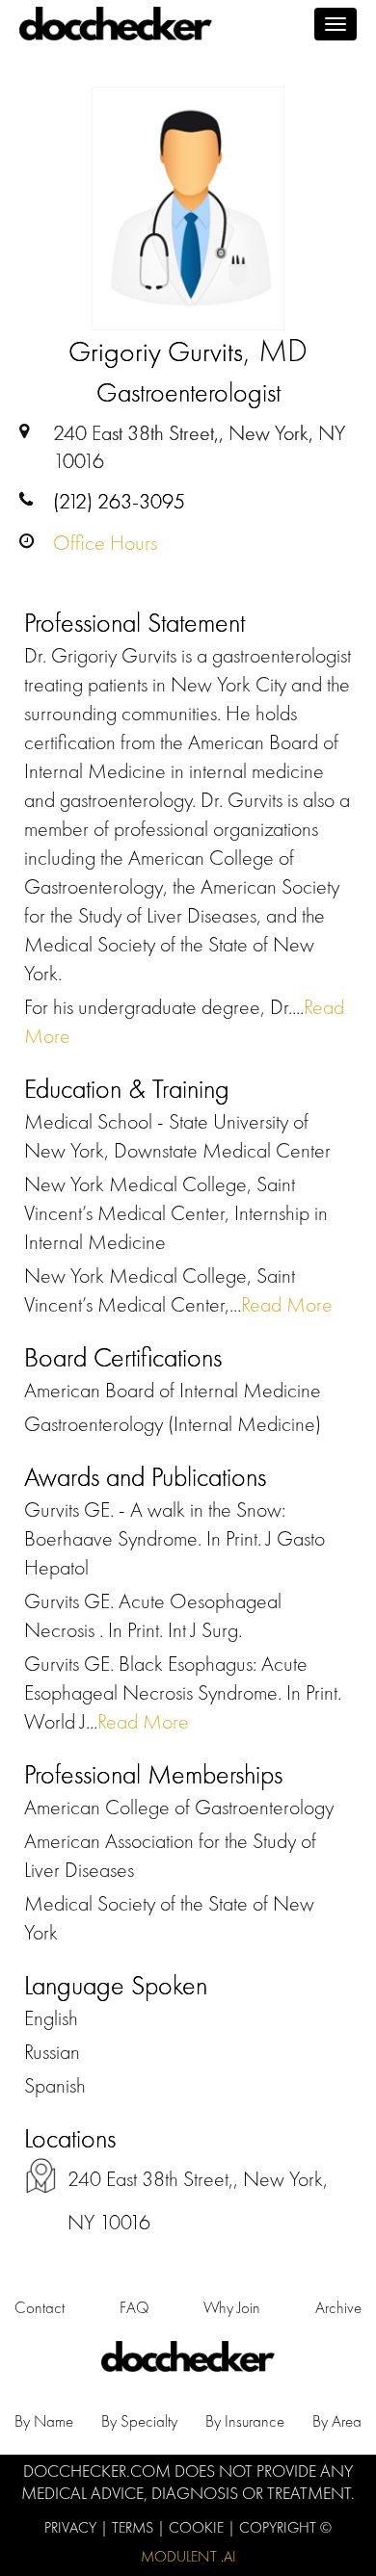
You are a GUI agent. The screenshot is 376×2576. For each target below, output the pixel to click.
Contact (40, 2307)
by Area (337, 2421)
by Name (44, 2421)
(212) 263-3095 (119, 501)
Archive (338, 2307)
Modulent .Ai (188, 2556)
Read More (287, 1304)
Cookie (198, 2527)
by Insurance (245, 2421)
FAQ (134, 2307)
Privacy (72, 2527)
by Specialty (139, 2421)
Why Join (232, 2307)
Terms (134, 2527)
